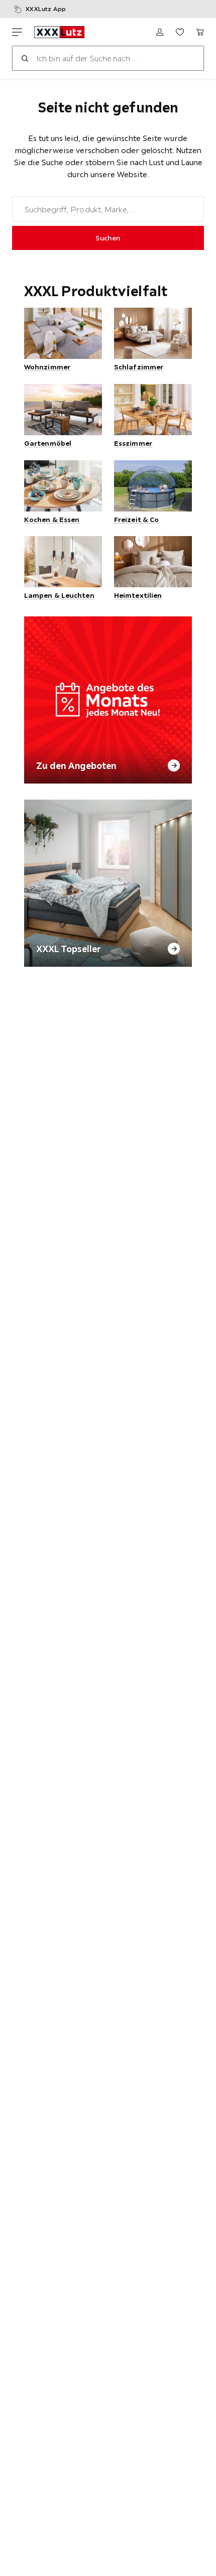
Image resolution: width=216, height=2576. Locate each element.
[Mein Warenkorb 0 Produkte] (200, 32)
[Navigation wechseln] (17, 32)
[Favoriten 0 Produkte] (180, 32)
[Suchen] (25, 58)
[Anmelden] (160, 32)
